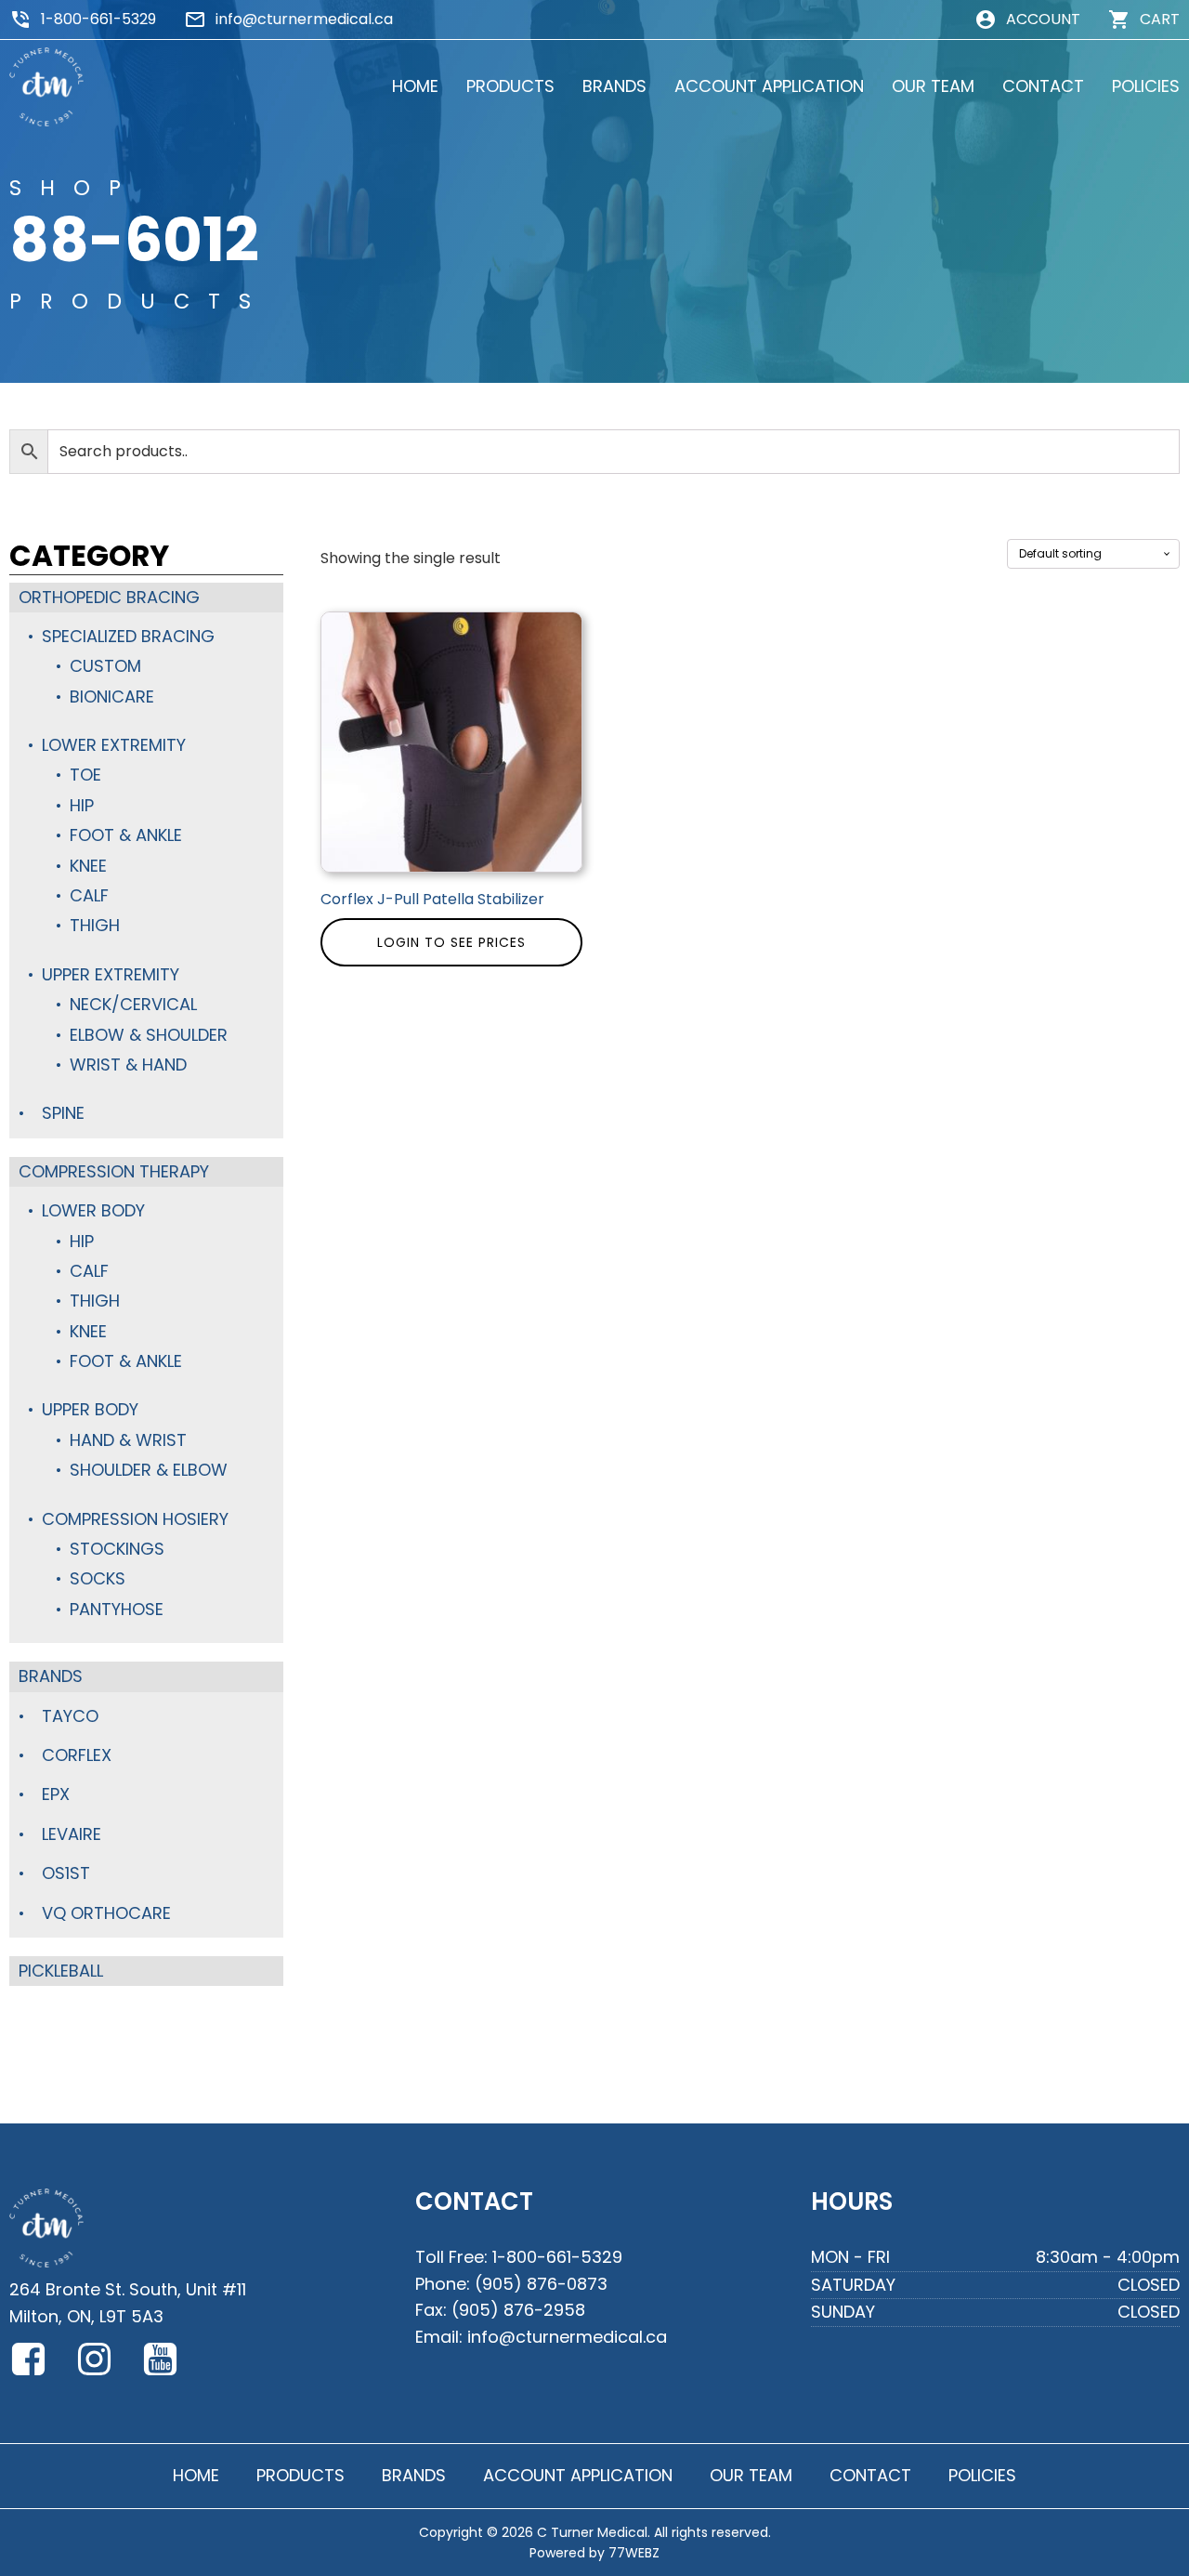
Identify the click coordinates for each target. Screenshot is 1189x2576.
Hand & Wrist (128, 1440)
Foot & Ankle (126, 835)
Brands (51, 1676)
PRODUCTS (510, 86)
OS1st (66, 1873)
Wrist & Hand (128, 1065)
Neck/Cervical (133, 1004)
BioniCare (112, 697)
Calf (89, 895)
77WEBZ (634, 2553)
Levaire (72, 1834)
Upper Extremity (111, 974)
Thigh (95, 925)
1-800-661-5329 (98, 19)
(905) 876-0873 (541, 2284)
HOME (415, 86)
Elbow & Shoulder (149, 1035)
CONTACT (1043, 86)
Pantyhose (117, 1609)
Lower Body (93, 1210)
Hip (82, 805)
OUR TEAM (933, 86)
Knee (88, 866)
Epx (56, 1794)
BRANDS (614, 86)
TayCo (70, 1716)
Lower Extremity (114, 745)
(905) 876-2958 (518, 2310)
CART (1160, 19)
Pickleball (61, 1971)
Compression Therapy (114, 1171)
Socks (98, 1578)
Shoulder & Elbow (149, 1470)
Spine (63, 1113)
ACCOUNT (1043, 19)
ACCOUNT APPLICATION (769, 86)
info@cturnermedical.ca (304, 19)
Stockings (117, 1549)
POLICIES (1146, 86)
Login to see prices (451, 942)
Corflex (77, 1755)
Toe (85, 775)
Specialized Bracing (128, 636)
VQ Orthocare (106, 1913)
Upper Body (90, 1409)
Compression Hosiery (135, 1519)
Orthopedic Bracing (109, 597)
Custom (105, 666)
